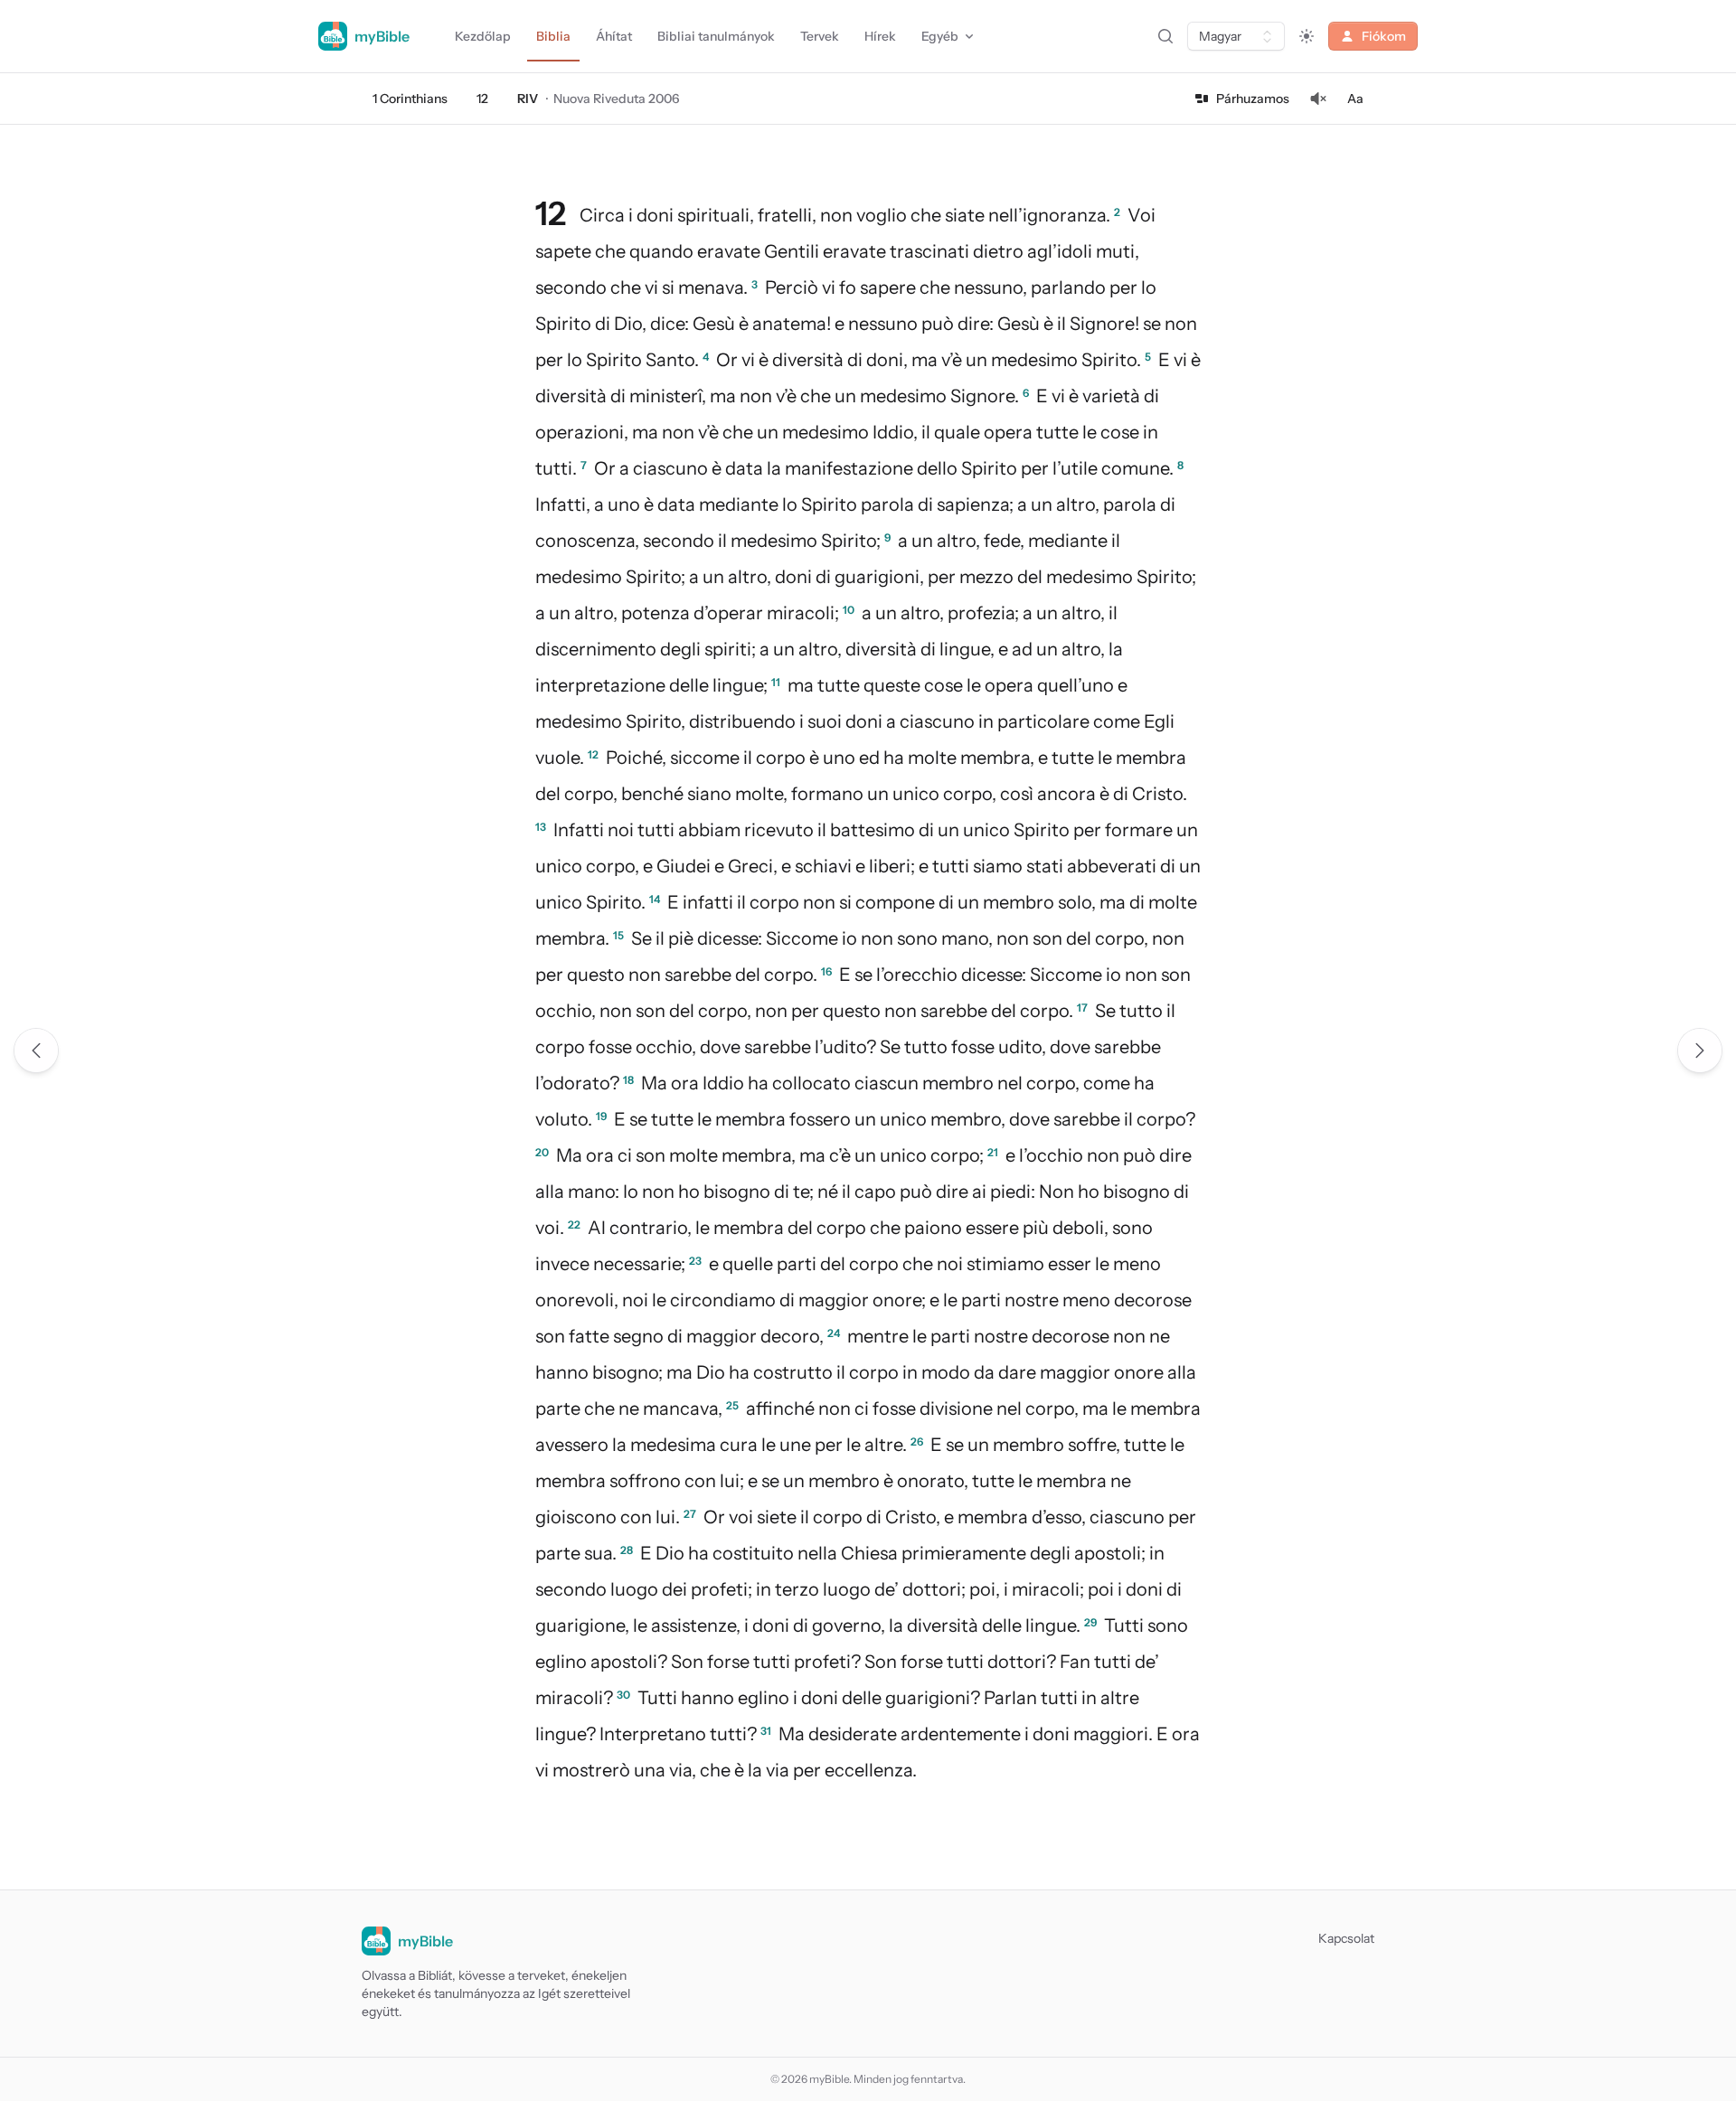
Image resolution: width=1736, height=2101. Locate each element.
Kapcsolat (1346, 1938)
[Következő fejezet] (1700, 1050)
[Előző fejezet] (36, 1050)
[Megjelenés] (1307, 36)
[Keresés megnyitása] (1165, 36)
